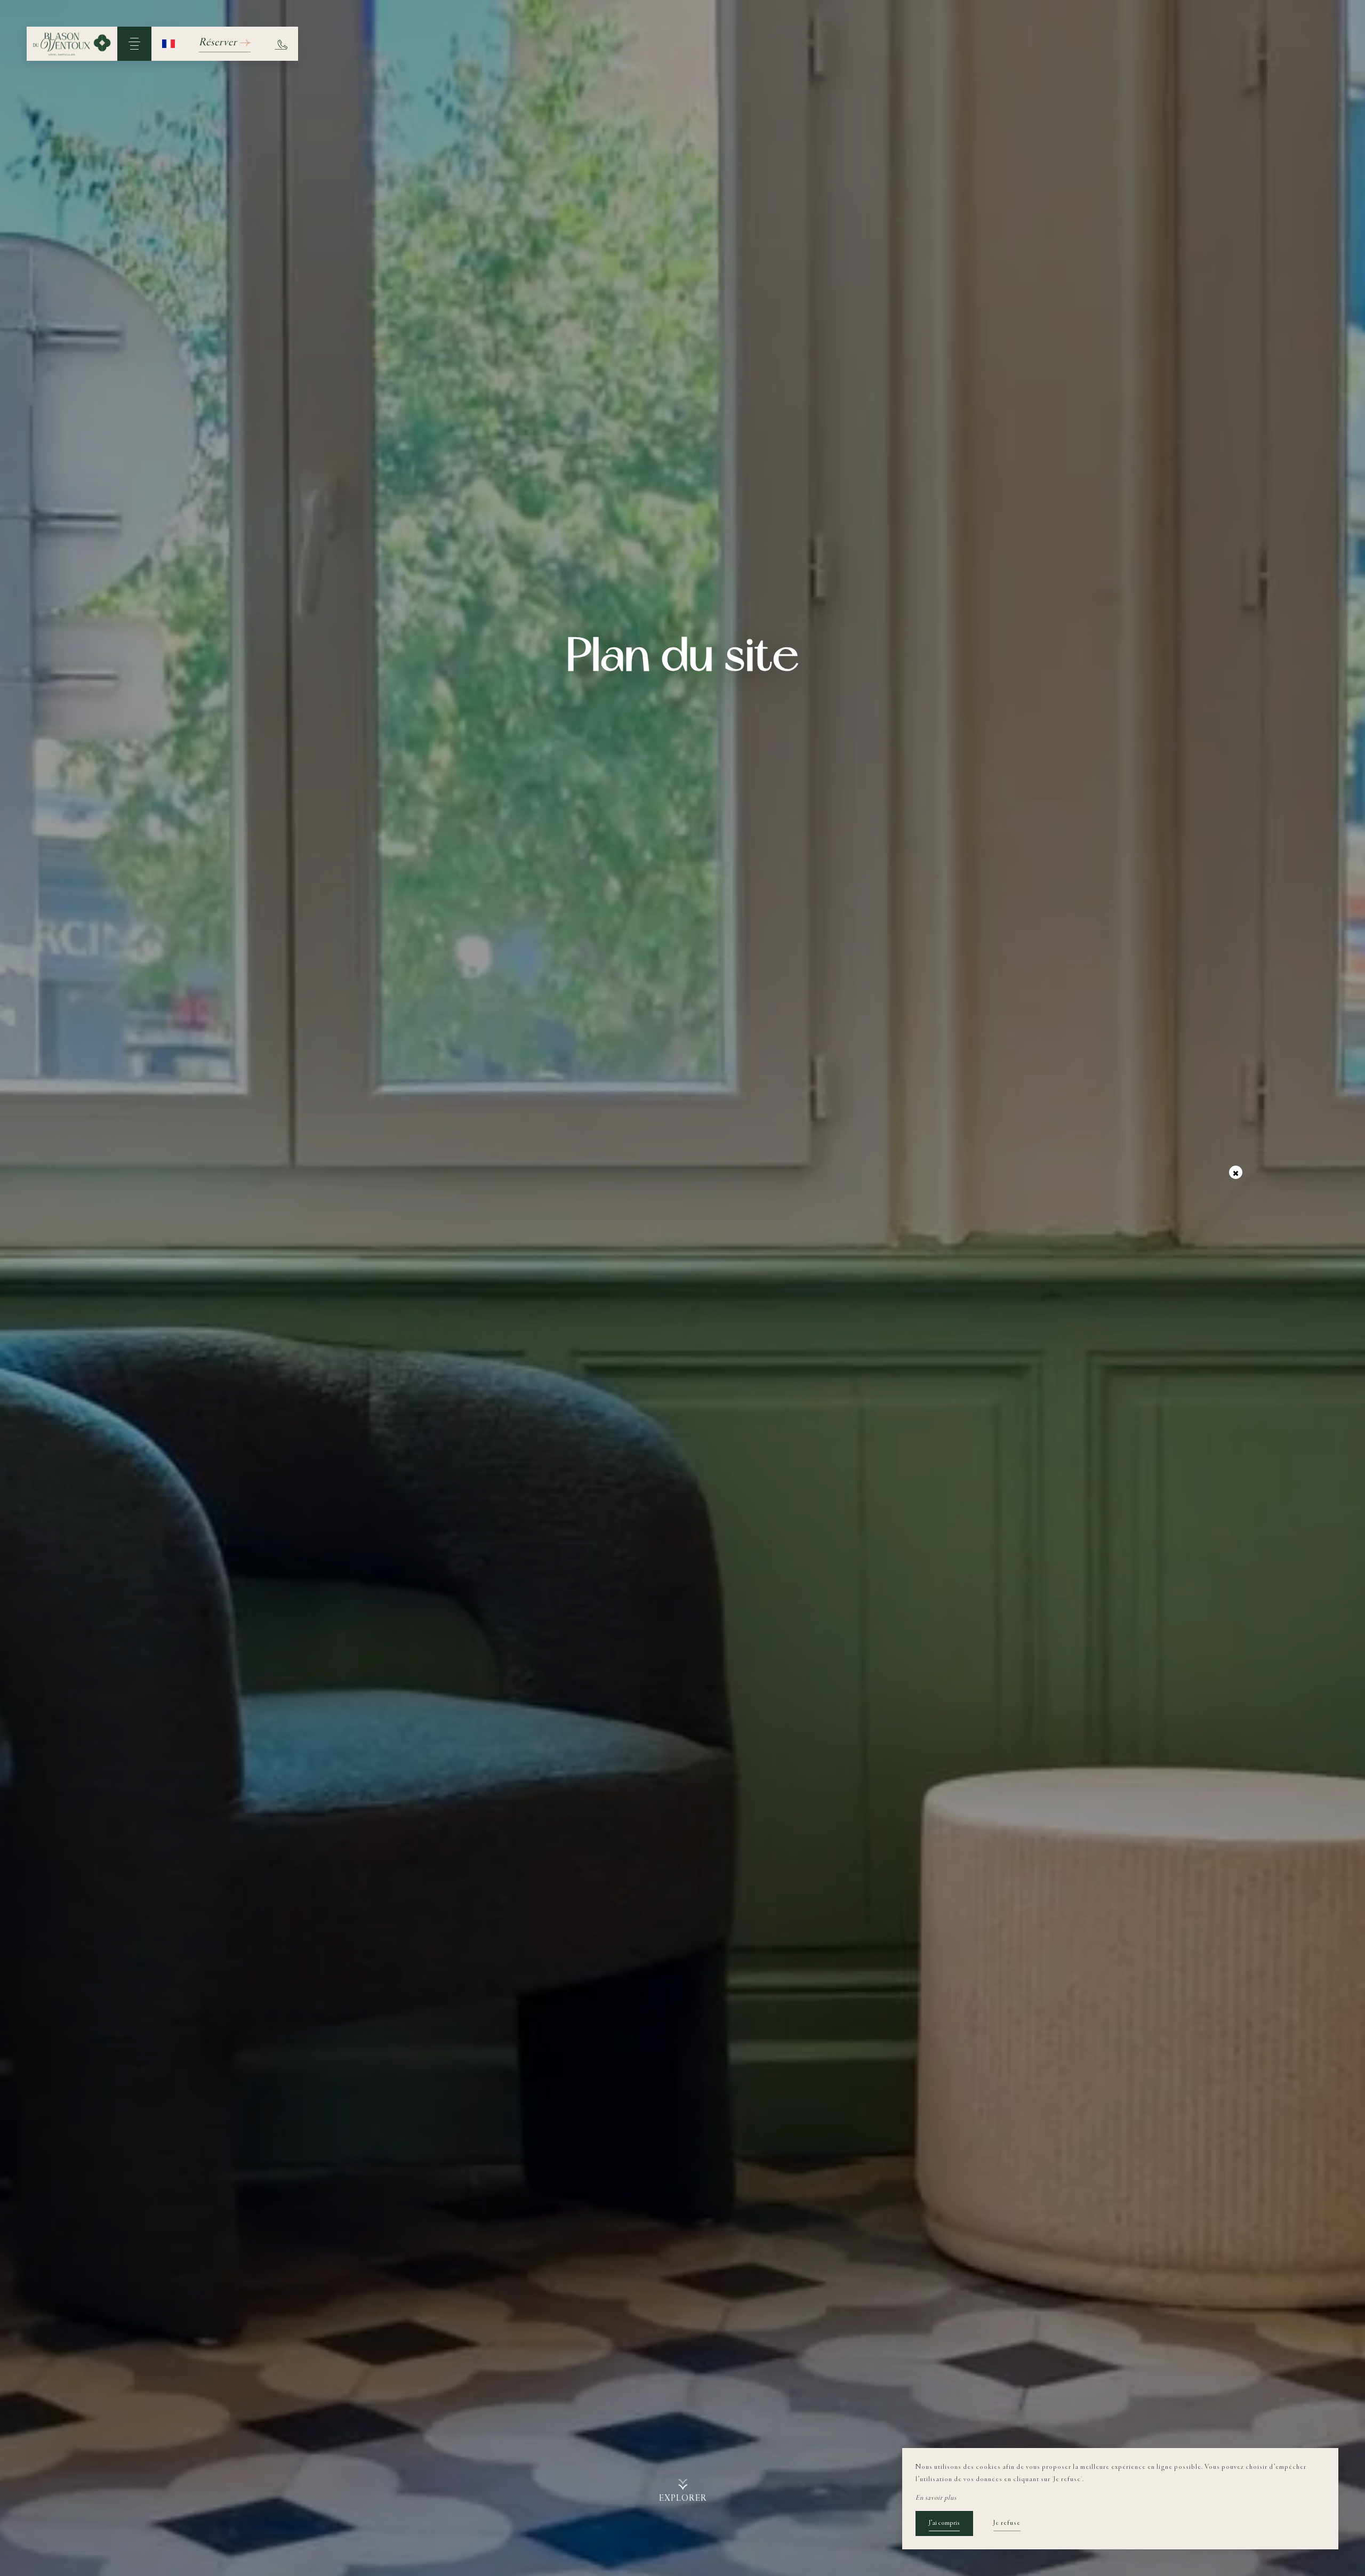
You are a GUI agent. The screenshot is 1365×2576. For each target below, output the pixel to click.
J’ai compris (944, 2523)
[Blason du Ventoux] (72, 44)
